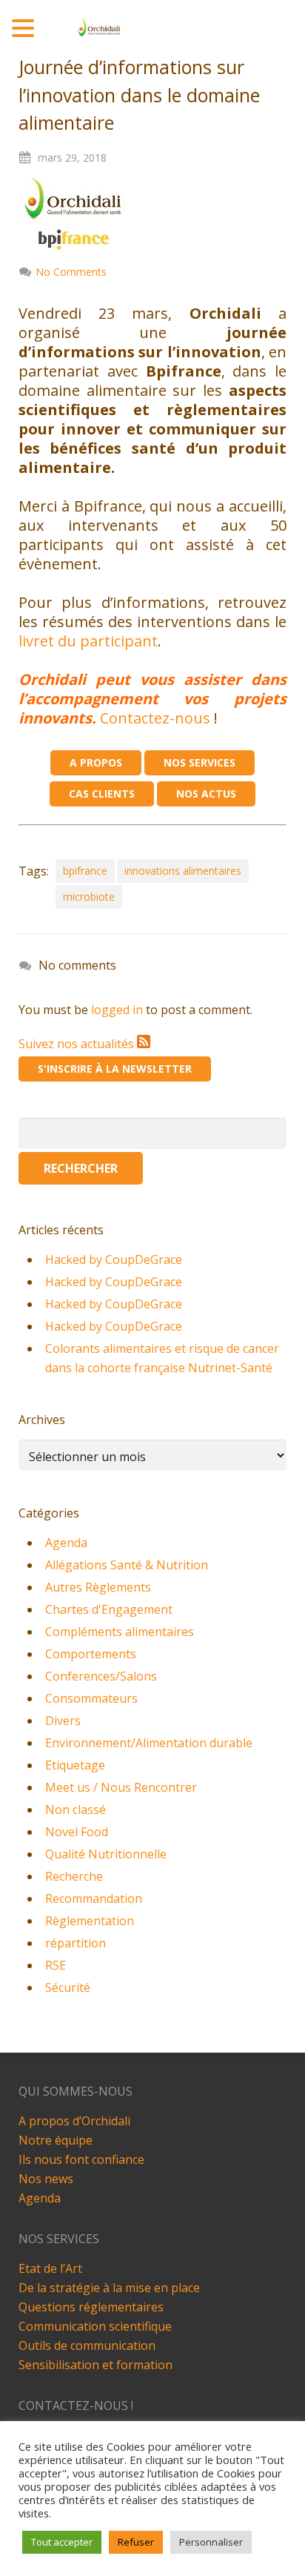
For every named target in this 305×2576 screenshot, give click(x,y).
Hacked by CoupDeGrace (114, 1259)
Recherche (74, 1876)
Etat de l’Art (50, 2268)
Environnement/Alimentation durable (149, 1743)
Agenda (66, 1543)
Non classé (76, 1810)
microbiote (89, 897)
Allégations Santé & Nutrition (127, 1565)
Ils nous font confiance (81, 2159)
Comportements (91, 1654)
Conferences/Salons (101, 1676)
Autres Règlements (98, 1587)
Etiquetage (75, 1765)
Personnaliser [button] (211, 2542)
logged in (117, 1010)
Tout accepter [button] (62, 2542)
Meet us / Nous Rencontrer (121, 1787)
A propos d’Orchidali (74, 2121)
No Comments (71, 272)
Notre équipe (56, 2140)
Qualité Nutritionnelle (106, 1854)
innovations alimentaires (183, 871)
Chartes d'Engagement (109, 1609)
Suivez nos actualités (78, 1044)
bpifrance (85, 871)
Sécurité (68, 1987)
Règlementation (90, 1921)
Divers (63, 1721)
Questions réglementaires (91, 2307)
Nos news (46, 2179)
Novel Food (77, 1832)
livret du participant (88, 641)
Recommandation (94, 1898)
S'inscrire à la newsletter (115, 1069)
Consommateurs (91, 1698)
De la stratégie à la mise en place (109, 2288)
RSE (56, 1965)
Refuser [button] (136, 2542)
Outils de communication (87, 2345)
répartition (76, 1943)
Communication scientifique (95, 2326)
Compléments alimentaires (120, 1632)
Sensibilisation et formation (95, 2365)
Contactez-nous (155, 718)
